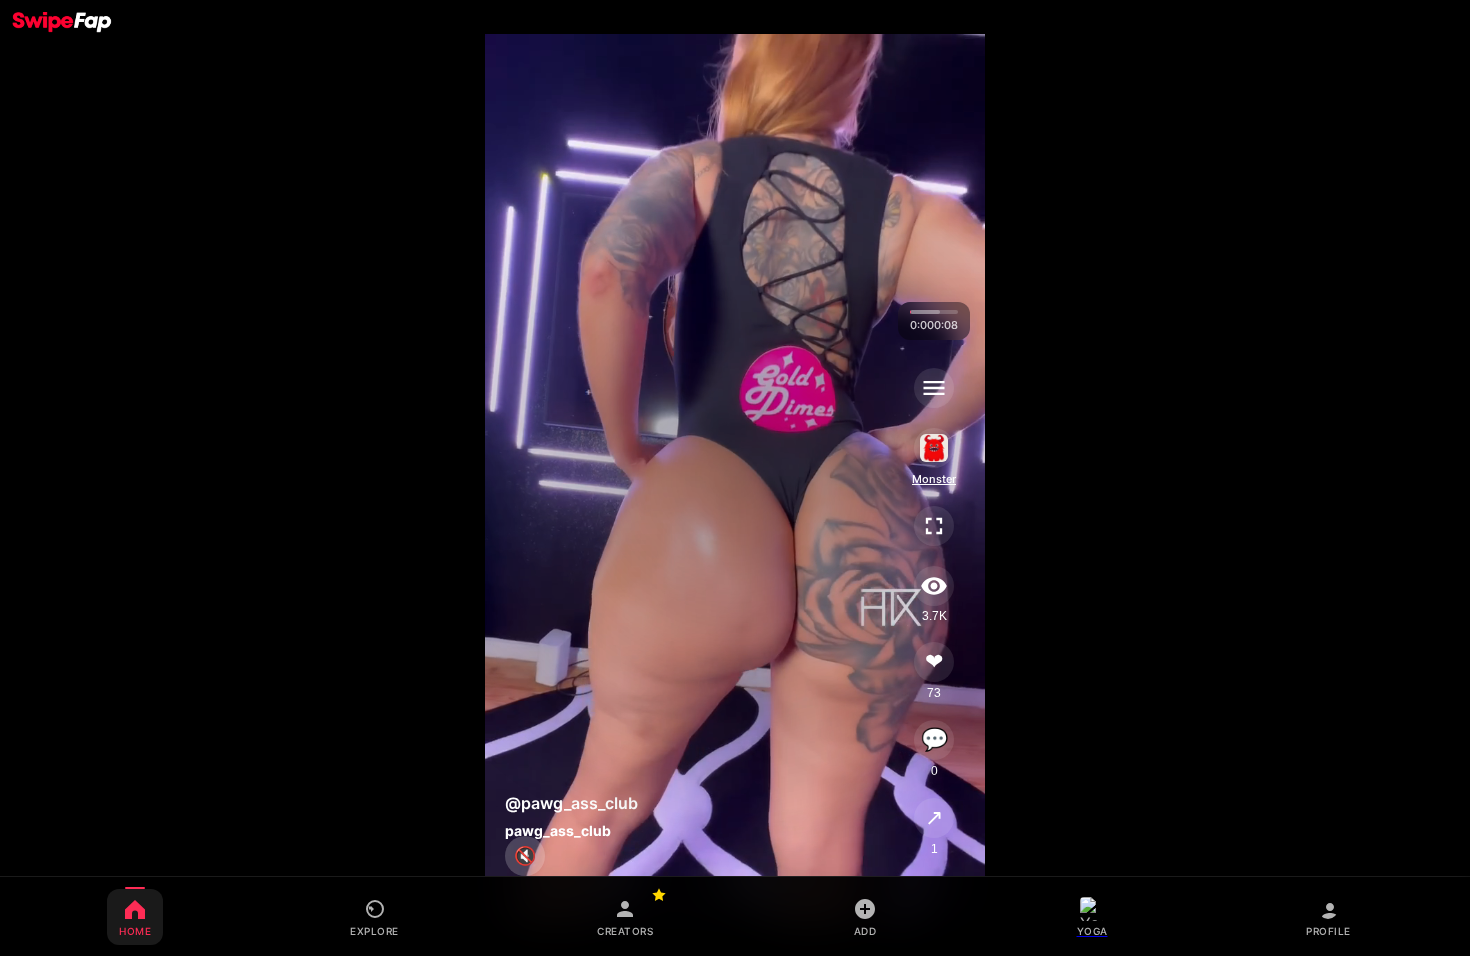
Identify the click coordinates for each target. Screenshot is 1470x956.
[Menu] (935, 388)
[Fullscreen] (935, 526)
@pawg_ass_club (571, 803)
